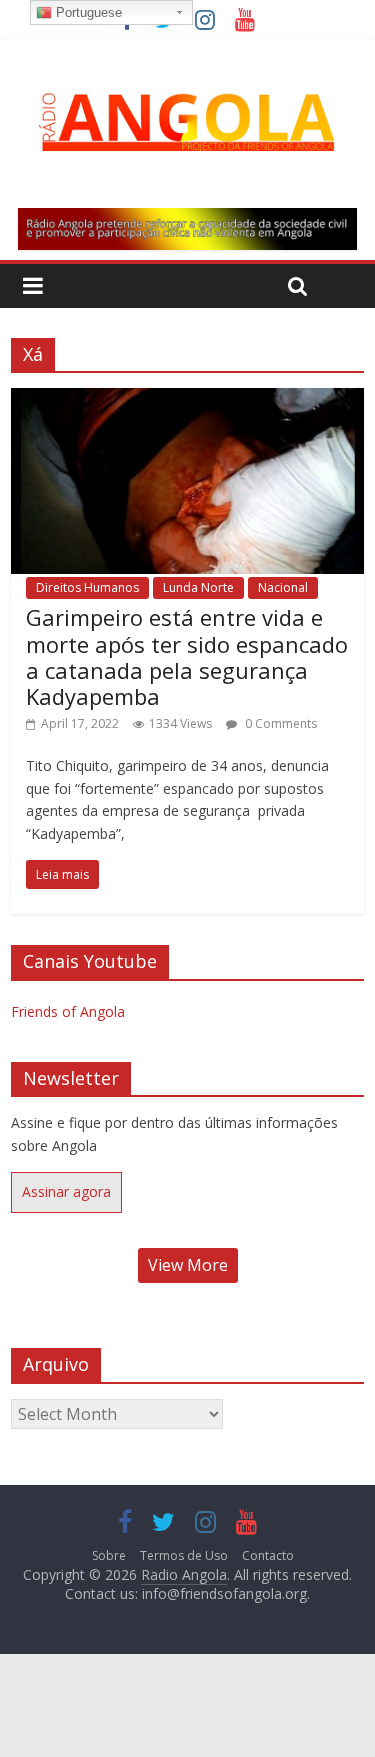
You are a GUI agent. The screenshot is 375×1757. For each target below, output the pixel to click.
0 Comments (279, 723)
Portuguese (87, 12)
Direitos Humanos (87, 587)
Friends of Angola (68, 1011)
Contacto (268, 1555)
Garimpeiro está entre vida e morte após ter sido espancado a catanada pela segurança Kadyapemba (187, 656)
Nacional (283, 587)
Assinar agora (66, 1191)
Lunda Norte (198, 587)
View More (188, 1265)
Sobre (109, 1555)
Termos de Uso (184, 1555)
